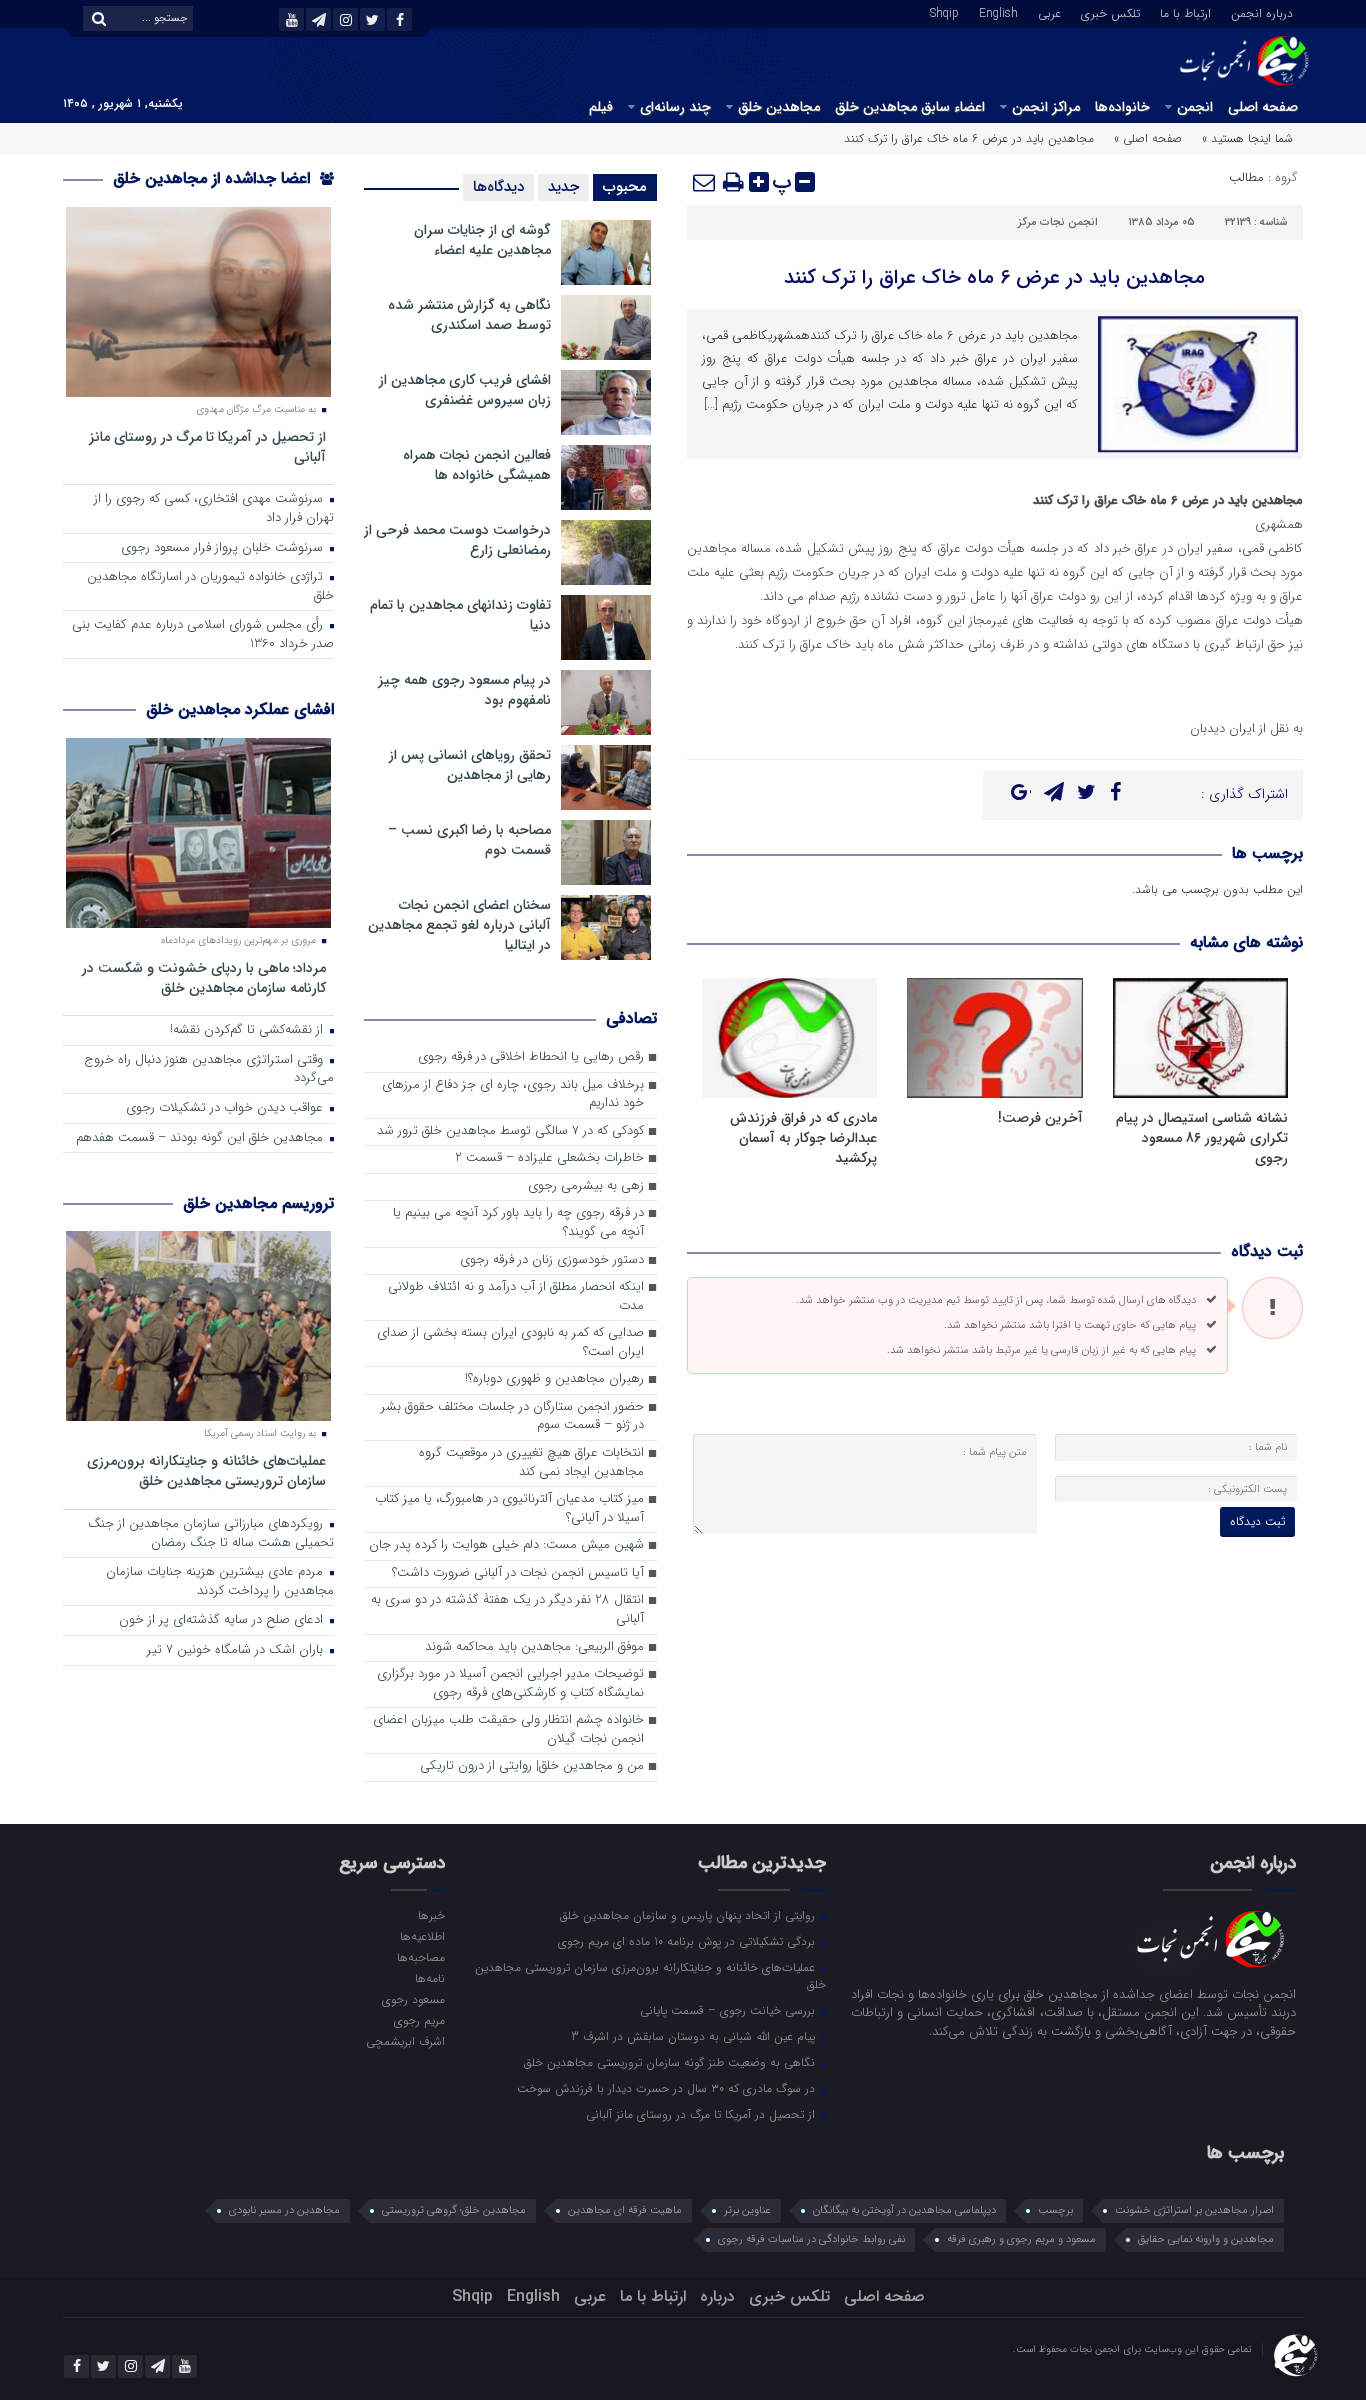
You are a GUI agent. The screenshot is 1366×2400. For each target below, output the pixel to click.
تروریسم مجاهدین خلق (258, 1203)
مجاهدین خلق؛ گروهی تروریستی (454, 2210)
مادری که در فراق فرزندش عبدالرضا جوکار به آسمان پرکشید (803, 1138)
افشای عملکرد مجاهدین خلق (240, 709)
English (998, 12)
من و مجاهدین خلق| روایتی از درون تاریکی (532, 1766)
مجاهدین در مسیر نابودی (284, 2210)
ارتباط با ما (1185, 12)
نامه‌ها (429, 1978)
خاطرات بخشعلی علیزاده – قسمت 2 (549, 1158)
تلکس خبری (1110, 12)
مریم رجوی (419, 2020)
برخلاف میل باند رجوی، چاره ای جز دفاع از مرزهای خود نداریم (513, 1095)
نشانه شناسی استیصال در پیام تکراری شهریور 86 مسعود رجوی (1202, 1138)
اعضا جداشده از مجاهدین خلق (214, 178)
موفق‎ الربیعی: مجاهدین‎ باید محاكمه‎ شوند (534, 1647)
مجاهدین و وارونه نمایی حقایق (1206, 2239)
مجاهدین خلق (779, 107)
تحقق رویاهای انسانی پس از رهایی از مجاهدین (470, 765)
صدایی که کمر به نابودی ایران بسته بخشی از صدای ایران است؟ (510, 1343)
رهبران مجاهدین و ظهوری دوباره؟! (554, 1379)
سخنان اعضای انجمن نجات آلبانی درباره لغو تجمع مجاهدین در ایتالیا (459, 925)
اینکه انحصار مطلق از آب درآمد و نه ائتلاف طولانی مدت (516, 1297)
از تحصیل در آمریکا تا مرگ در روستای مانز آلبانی (207, 446)
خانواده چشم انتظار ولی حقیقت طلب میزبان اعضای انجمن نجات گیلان (508, 1730)
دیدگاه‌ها (498, 187)
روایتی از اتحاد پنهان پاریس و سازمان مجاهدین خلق (689, 1915)
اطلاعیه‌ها (422, 1936)
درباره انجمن (1262, 12)
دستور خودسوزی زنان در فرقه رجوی (552, 1260)
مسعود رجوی (413, 1999)
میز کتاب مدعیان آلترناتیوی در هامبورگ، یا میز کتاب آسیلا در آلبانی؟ (509, 1509)
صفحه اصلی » (1148, 138)
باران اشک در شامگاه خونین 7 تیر (237, 1650)
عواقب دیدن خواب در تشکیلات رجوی (226, 1108)
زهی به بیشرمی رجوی (586, 1186)
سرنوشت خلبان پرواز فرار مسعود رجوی (224, 548)
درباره (717, 2296)
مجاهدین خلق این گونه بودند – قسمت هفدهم (201, 1138)
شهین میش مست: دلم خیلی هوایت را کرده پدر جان (506, 1545)
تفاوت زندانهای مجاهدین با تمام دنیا (460, 615)
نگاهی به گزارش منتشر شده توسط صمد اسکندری (469, 315)
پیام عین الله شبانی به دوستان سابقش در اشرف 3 (695, 2036)
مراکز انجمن (1046, 107)
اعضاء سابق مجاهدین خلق (910, 107)
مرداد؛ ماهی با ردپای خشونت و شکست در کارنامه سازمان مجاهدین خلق (204, 977)
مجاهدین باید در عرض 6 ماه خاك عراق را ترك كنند (994, 277)
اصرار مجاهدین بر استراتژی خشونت (1194, 2210)
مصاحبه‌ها (420, 1957)
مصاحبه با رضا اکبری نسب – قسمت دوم (469, 840)
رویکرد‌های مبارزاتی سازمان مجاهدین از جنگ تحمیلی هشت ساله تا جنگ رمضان (211, 1534)
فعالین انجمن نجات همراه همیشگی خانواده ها (477, 465)
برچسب (1055, 2210)
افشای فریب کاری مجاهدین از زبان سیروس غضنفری (465, 390)
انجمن (1195, 107)
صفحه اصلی (1263, 107)
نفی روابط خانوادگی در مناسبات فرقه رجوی (811, 2239)
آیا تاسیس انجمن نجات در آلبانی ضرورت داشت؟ (518, 1573)
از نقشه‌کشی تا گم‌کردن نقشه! (248, 1030)
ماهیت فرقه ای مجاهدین (625, 2210)
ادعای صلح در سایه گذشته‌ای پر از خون (223, 1620)
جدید (563, 187)
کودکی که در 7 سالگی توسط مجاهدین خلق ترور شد (510, 1131)
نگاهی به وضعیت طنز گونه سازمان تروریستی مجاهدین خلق (671, 2062)
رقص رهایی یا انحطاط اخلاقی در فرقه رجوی (531, 1057)
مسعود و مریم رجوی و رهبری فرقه (1021, 2239)
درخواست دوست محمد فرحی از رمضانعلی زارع (457, 540)
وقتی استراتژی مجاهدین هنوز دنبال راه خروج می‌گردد (209, 1070)
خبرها (431, 1915)
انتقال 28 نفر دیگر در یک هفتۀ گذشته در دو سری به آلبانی (507, 1610)
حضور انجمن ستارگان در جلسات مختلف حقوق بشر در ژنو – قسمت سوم (512, 1417)
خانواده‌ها (1122, 107)
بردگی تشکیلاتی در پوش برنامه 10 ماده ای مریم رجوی (688, 1941)
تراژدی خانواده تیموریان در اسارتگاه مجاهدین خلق (210, 587)
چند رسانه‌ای (675, 107)
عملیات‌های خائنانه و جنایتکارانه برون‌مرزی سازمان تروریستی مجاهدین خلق (206, 1470)
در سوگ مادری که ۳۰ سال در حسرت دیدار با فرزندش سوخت (668, 2088)
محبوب (625, 187)
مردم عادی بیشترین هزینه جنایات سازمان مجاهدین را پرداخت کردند (220, 1582)
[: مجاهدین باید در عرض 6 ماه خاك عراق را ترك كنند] (705, 182)
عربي (1049, 12)
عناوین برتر (747, 2210)
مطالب (1246, 177)
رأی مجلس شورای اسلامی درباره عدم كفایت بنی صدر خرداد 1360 (203, 635)
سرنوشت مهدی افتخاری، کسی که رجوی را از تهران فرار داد (214, 509)
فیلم (601, 107)
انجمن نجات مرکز (1058, 222)
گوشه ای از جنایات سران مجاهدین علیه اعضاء (482, 240)
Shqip (944, 12)
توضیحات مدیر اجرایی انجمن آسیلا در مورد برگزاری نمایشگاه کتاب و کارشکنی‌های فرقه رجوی (510, 1684)
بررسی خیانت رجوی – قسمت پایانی (729, 2010)
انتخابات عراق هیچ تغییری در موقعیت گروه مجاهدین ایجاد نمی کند (531, 1463)
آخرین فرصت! (1040, 1118)
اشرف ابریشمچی (405, 2041)
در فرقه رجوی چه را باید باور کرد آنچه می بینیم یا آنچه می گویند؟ (518, 1223)
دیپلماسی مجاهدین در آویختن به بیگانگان (904, 2210)
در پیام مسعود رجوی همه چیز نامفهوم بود (464, 690)
